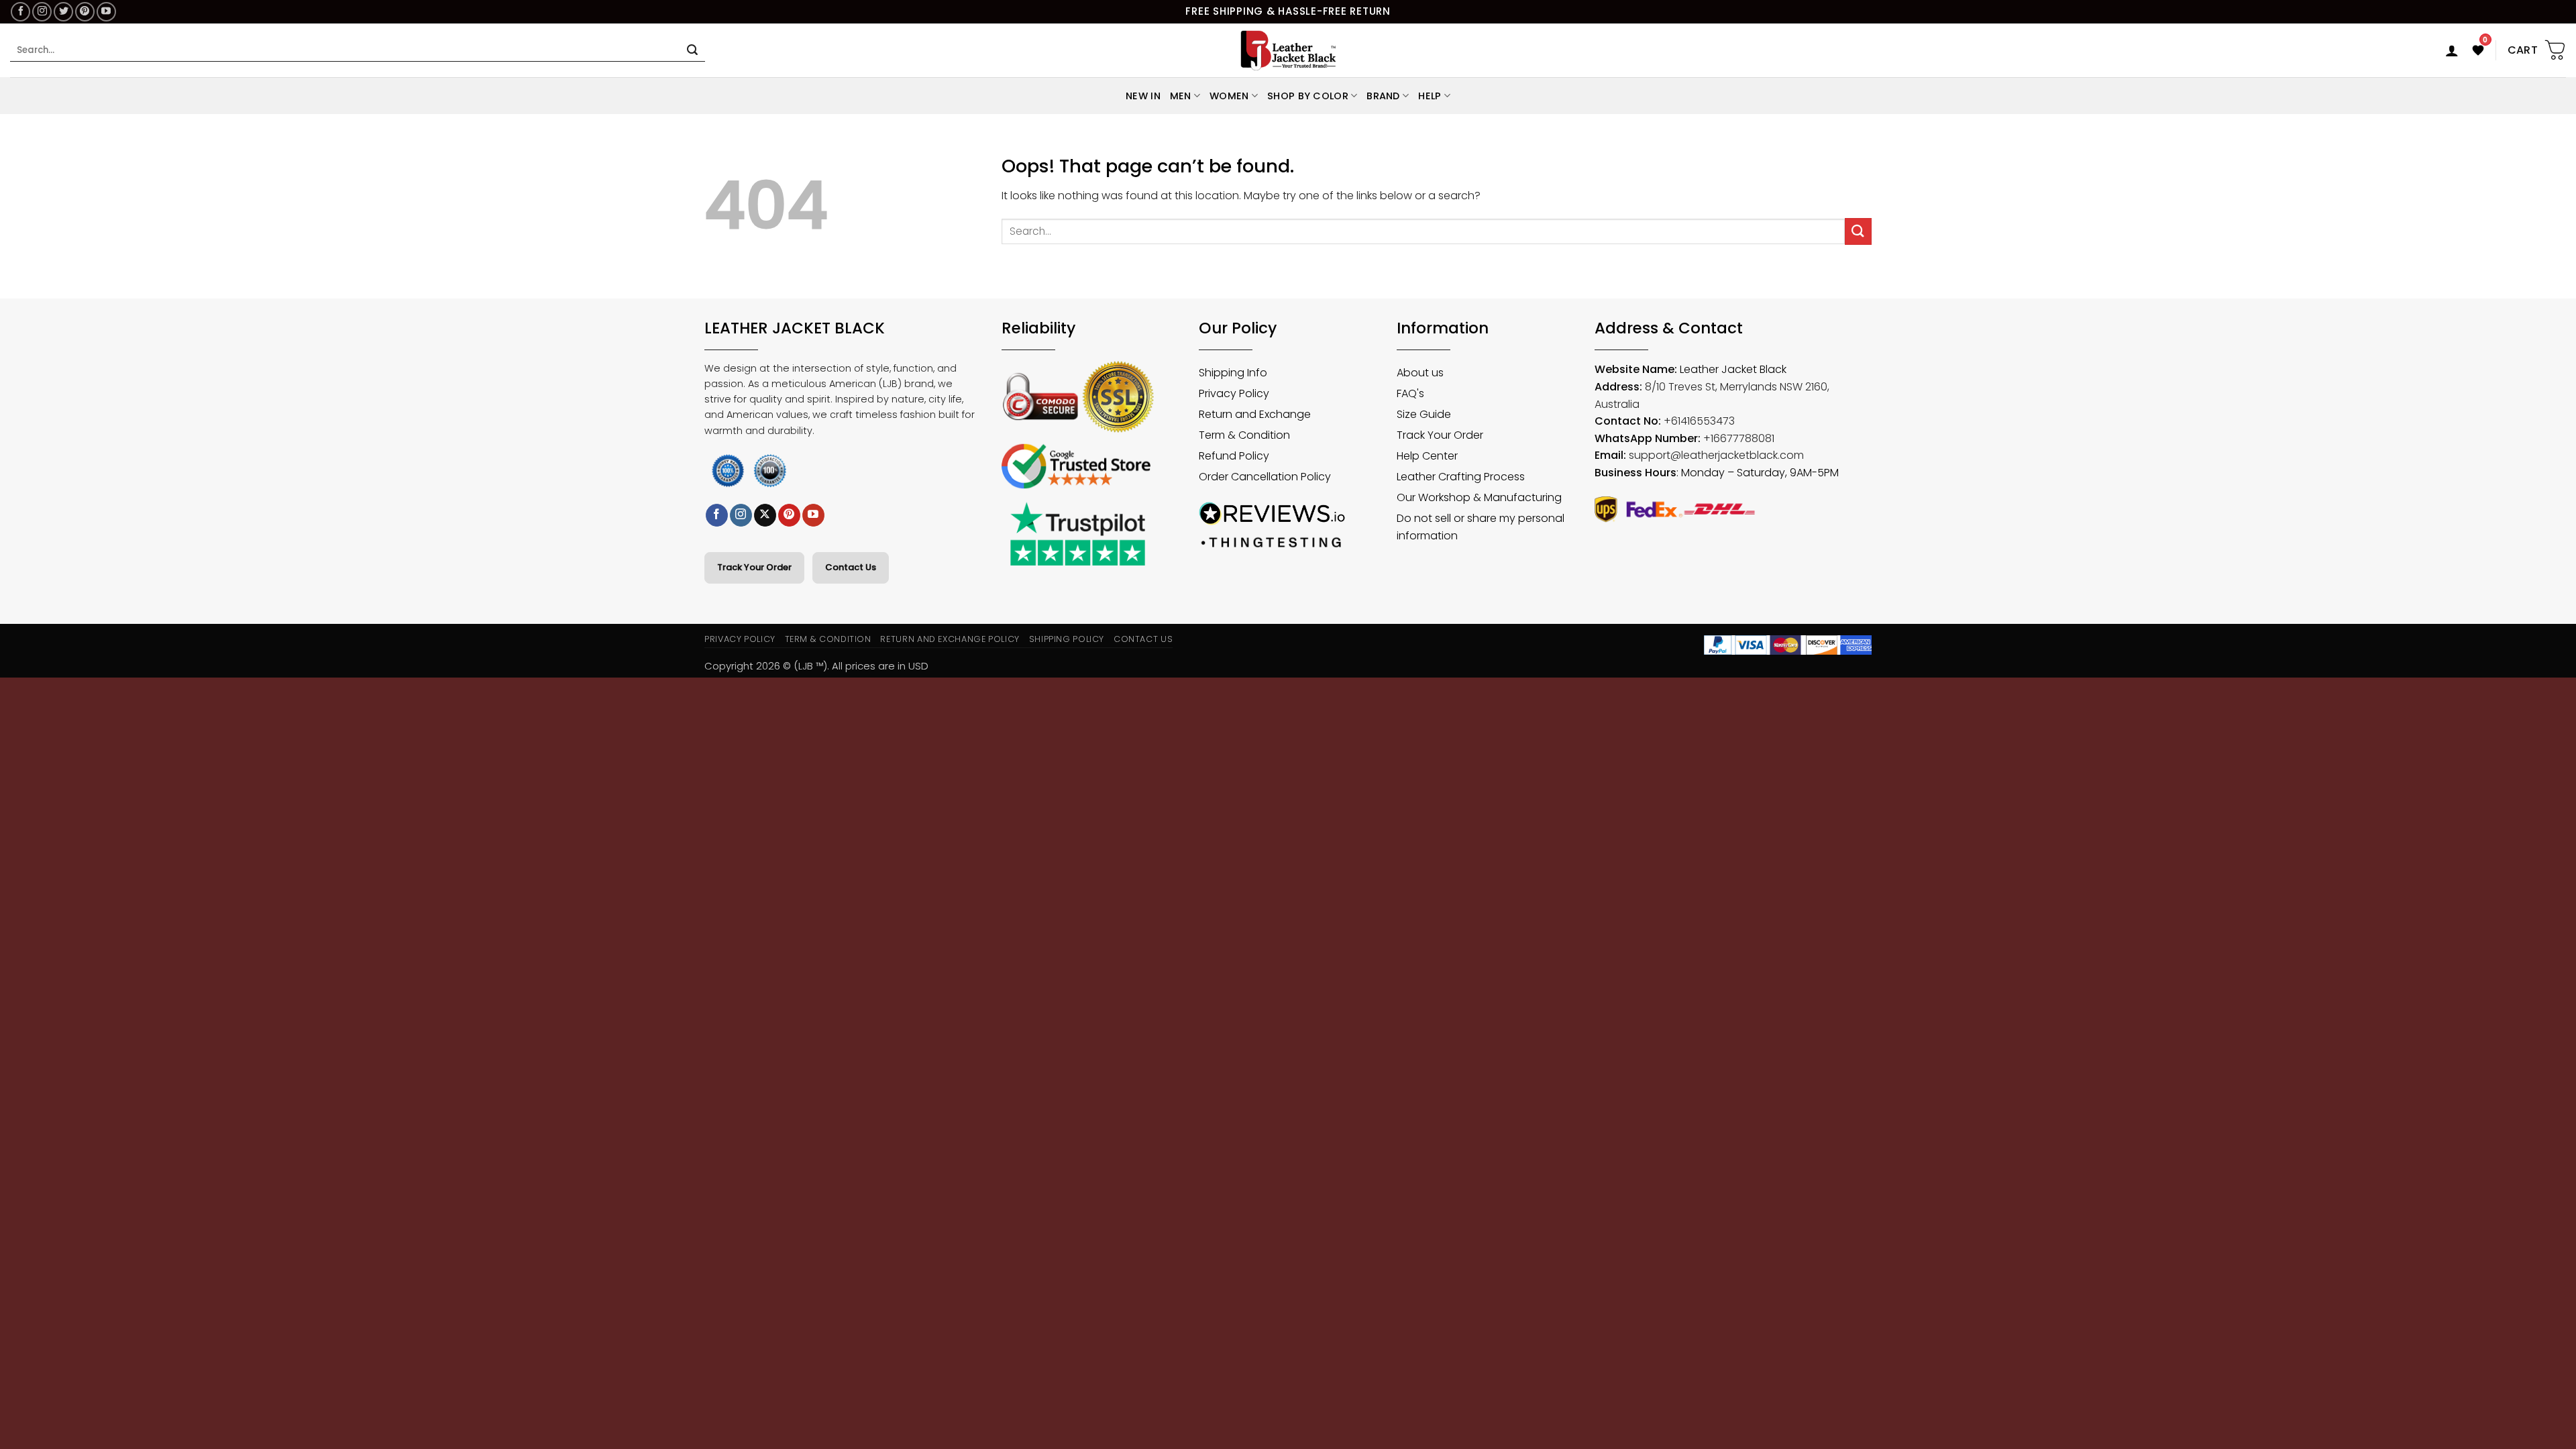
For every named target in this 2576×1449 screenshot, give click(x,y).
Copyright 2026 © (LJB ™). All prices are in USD (816, 666)
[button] (2452, 50)
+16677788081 (1739, 438)
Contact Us (851, 567)
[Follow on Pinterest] (85, 12)
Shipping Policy (1067, 639)
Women (1229, 96)
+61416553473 (1699, 421)
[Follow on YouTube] (106, 12)
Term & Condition (828, 639)
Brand (1383, 96)
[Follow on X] (765, 515)
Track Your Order (754, 567)
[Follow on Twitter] (63, 12)
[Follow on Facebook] (20, 12)
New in (1143, 96)
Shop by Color (1308, 96)
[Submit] (692, 50)
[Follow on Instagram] (42, 12)
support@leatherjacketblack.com (1716, 455)
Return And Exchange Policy (950, 639)
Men (1181, 96)
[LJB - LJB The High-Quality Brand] (1288, 50)
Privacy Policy (740, 639)
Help (1430, 96)
